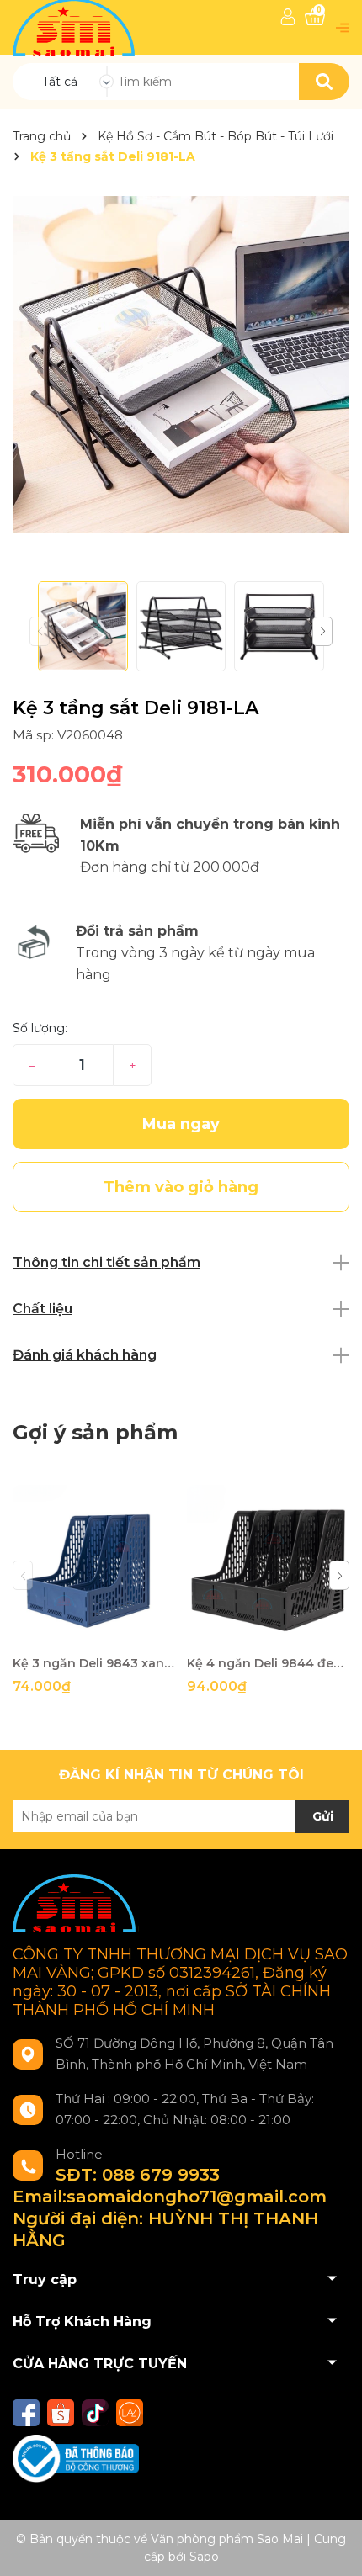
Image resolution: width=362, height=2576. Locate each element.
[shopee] (61, 2413)
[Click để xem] (181, 364)
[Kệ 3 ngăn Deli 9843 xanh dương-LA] (93, 1566)
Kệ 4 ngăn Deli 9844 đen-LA (268, 1663)
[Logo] (75, 27)
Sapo (204, 2557)
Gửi (323, 1816)
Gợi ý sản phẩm (95, 1432)
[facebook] (26, 2413)
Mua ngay (181, 1124)
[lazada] (130, 2413)
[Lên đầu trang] (333, 2547)
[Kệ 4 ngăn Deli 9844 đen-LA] (268, 1566)
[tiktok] (95, 2413)
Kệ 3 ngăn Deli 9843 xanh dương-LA (93, 1663)
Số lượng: (40, 1028)
